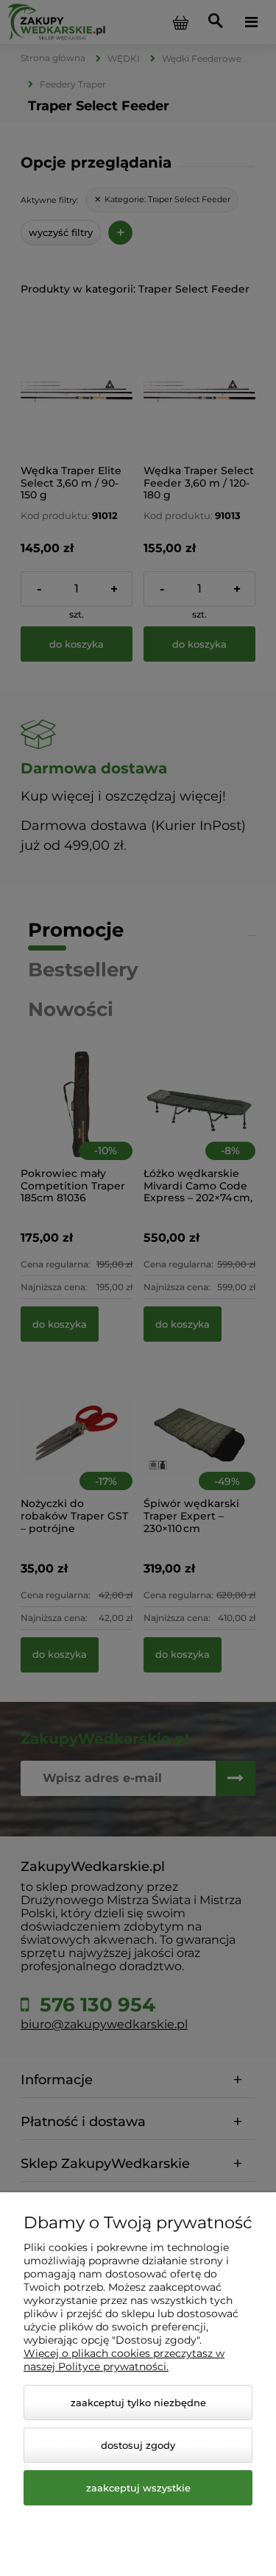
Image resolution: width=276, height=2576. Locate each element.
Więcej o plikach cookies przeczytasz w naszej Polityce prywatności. (124, 2360)
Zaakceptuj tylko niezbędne (138, 2403)
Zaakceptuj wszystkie (138, 2488)
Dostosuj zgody (138, 2445)
